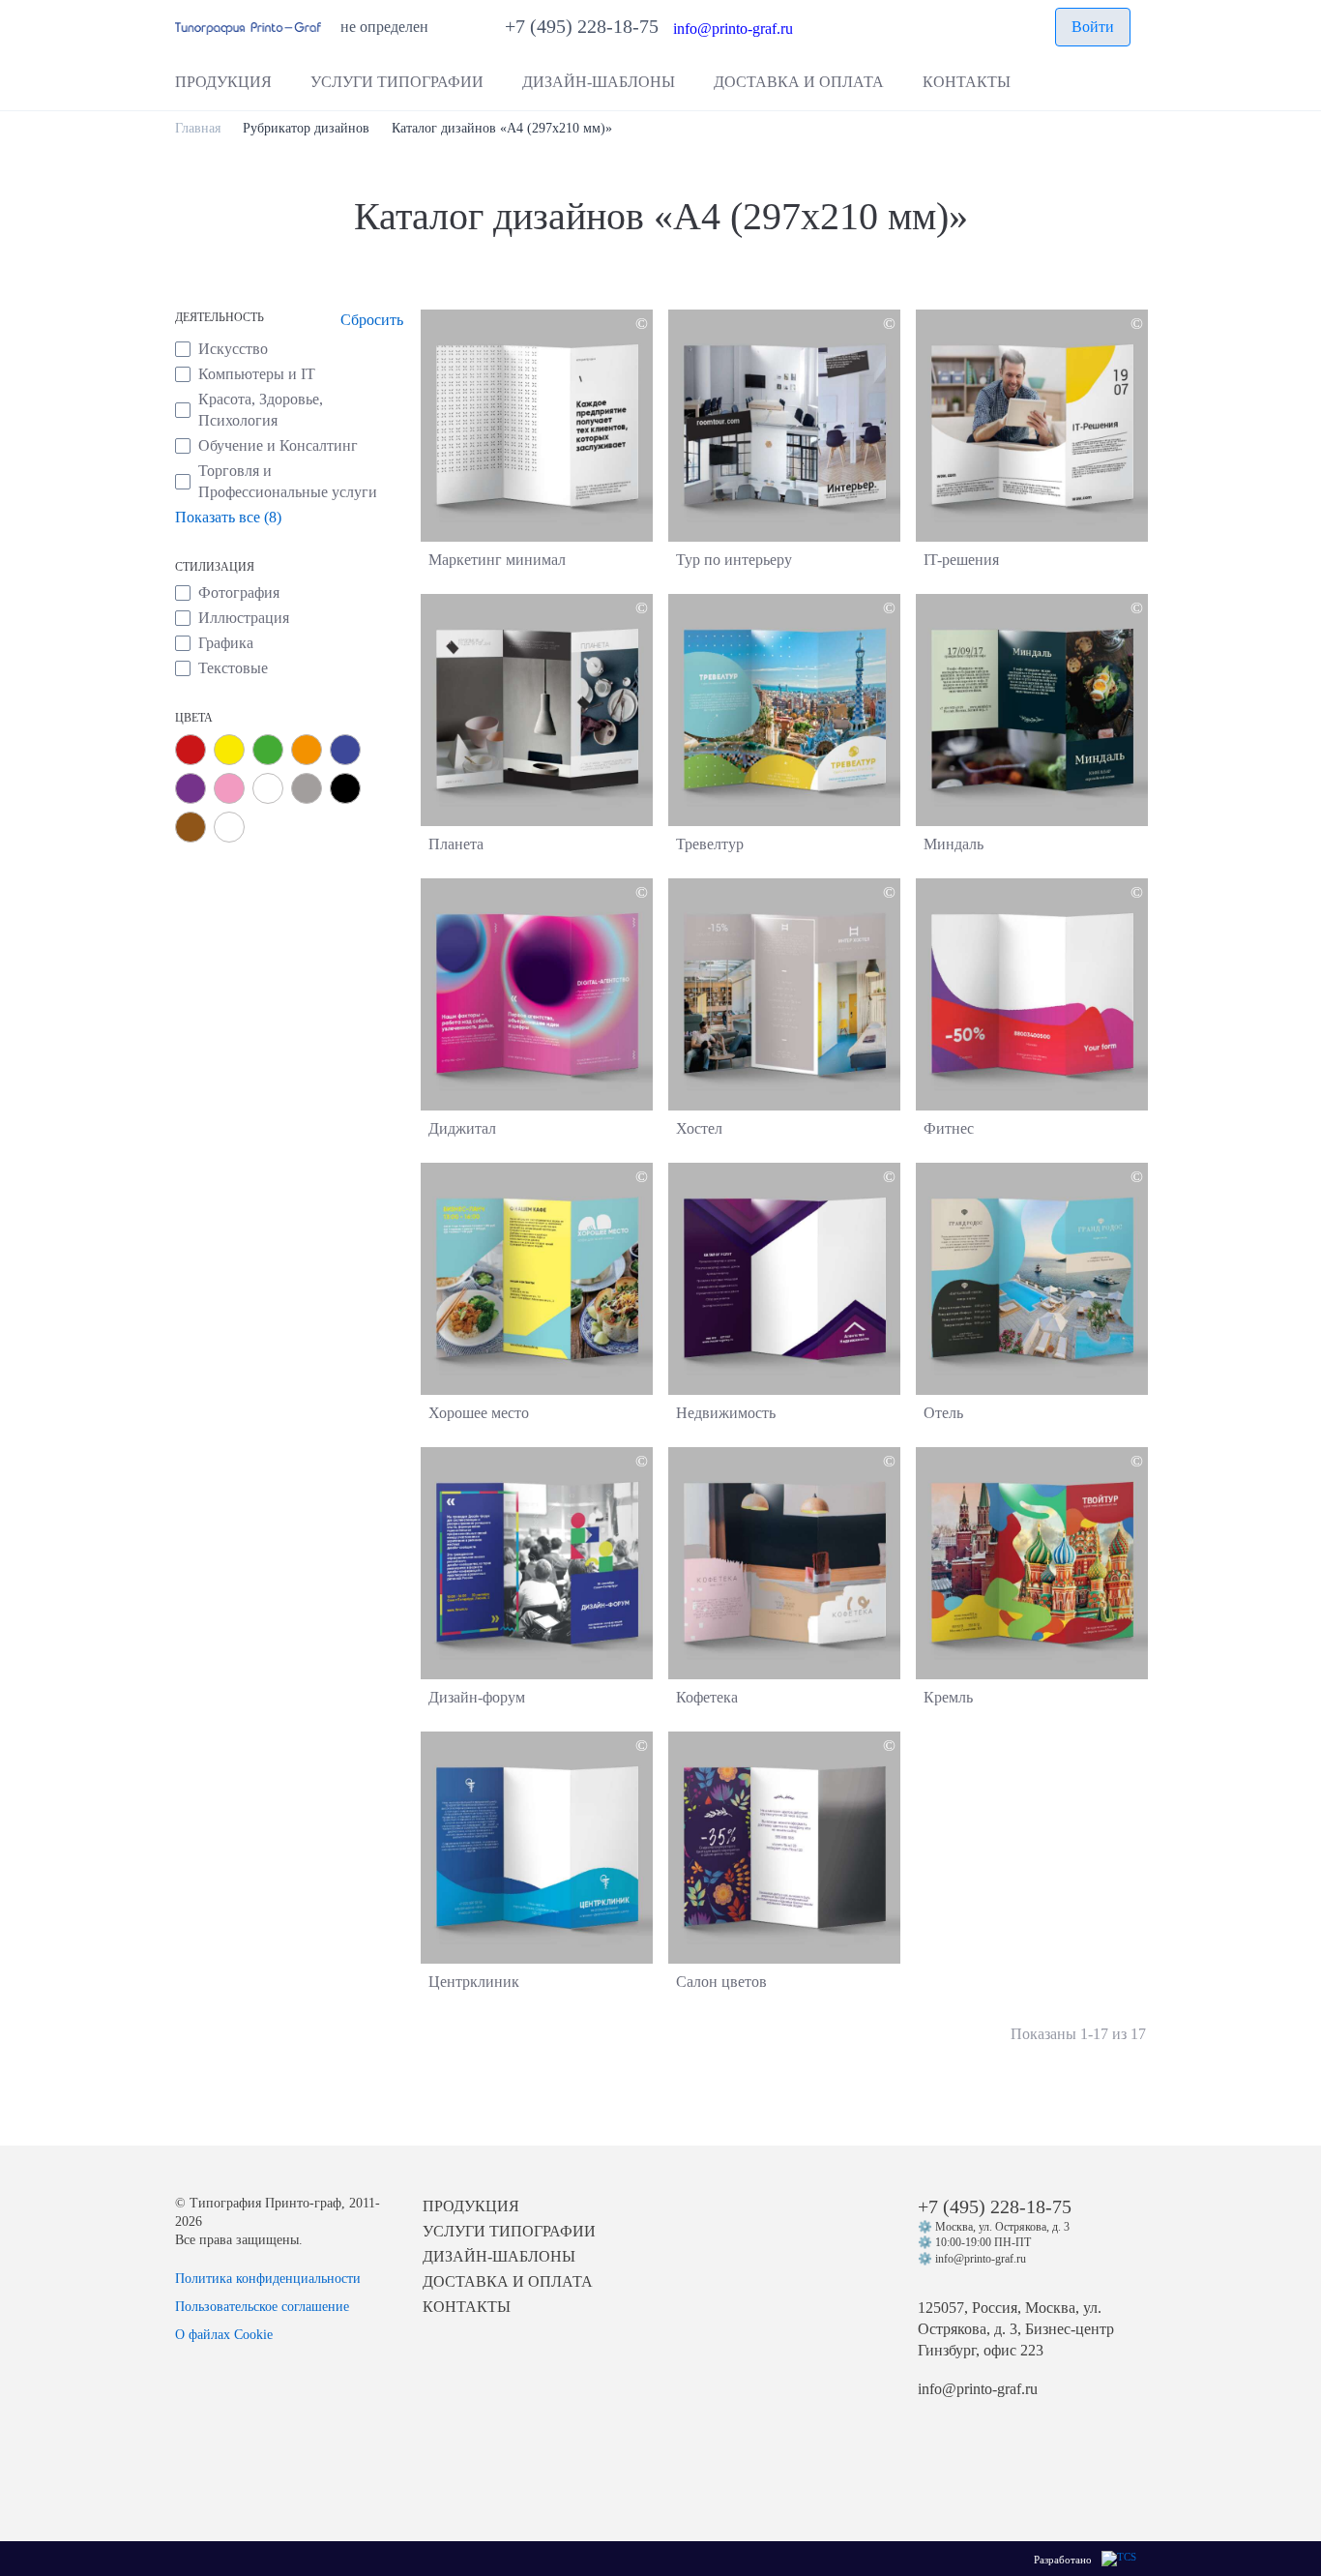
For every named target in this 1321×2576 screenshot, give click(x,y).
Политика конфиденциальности (268, 2279)
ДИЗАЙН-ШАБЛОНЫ (499, 2256)
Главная (198, 128)
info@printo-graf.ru (733, 30)
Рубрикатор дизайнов (306, 128)
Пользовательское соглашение (262, 2307)
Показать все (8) (228, 517)
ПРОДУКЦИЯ (471, 2206)
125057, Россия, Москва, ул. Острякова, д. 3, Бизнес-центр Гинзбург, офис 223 (1016, 2329)
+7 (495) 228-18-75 (589, 26)
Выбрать (536, 436)
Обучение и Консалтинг (278, 445)
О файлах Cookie (224, 2335)
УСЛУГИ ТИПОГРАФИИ (509, 2231)
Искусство (233, 349)
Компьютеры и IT (257, 374)
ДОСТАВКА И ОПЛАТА (508, 2281)
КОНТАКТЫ (467, 2307)
